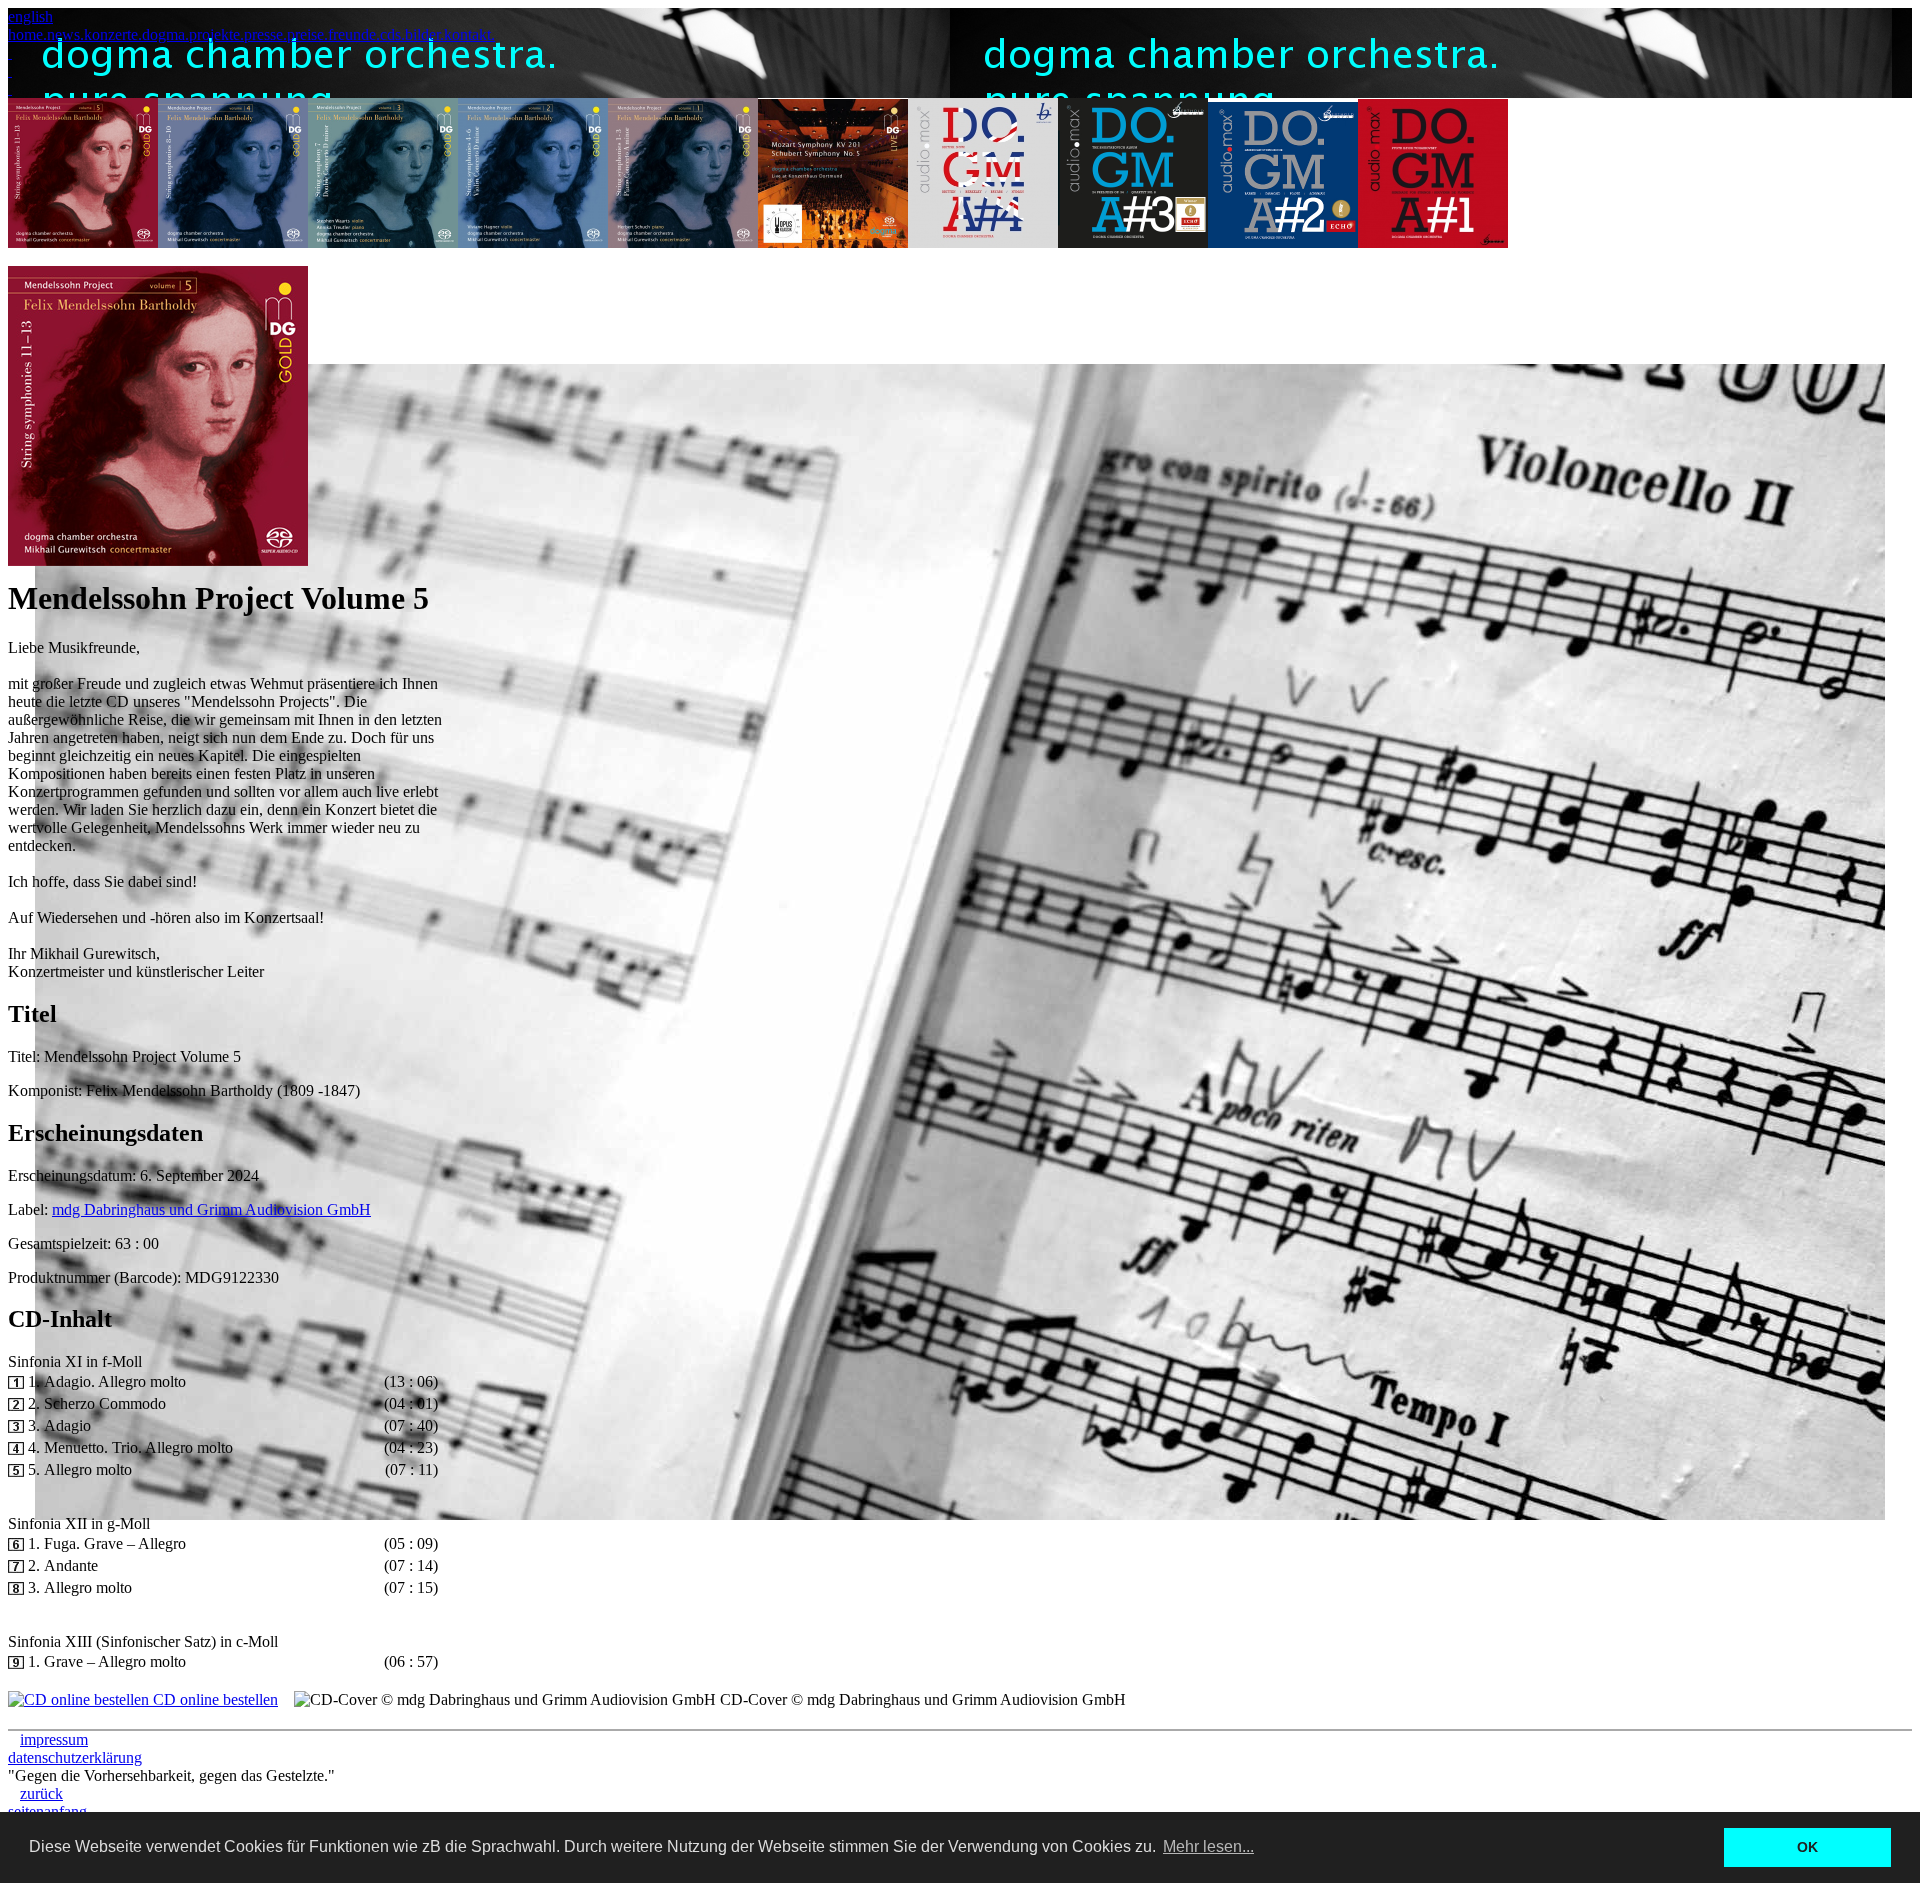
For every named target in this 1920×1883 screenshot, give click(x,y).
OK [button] (1807, 1847)
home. (27, 34)
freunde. (354, 34)
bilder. (424, 34)
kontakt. (469, 34)
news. (65, 34)
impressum (54, 1739)
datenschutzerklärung (75, 1757)
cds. (392, 34)
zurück (41, 1793)
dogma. (165, 34)
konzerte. (113, 34)
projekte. (216, 34)
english (30, 16)
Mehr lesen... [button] (1208, 1846)
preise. (307, 34)
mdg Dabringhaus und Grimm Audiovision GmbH (211, 1209)
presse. (265, 34)
